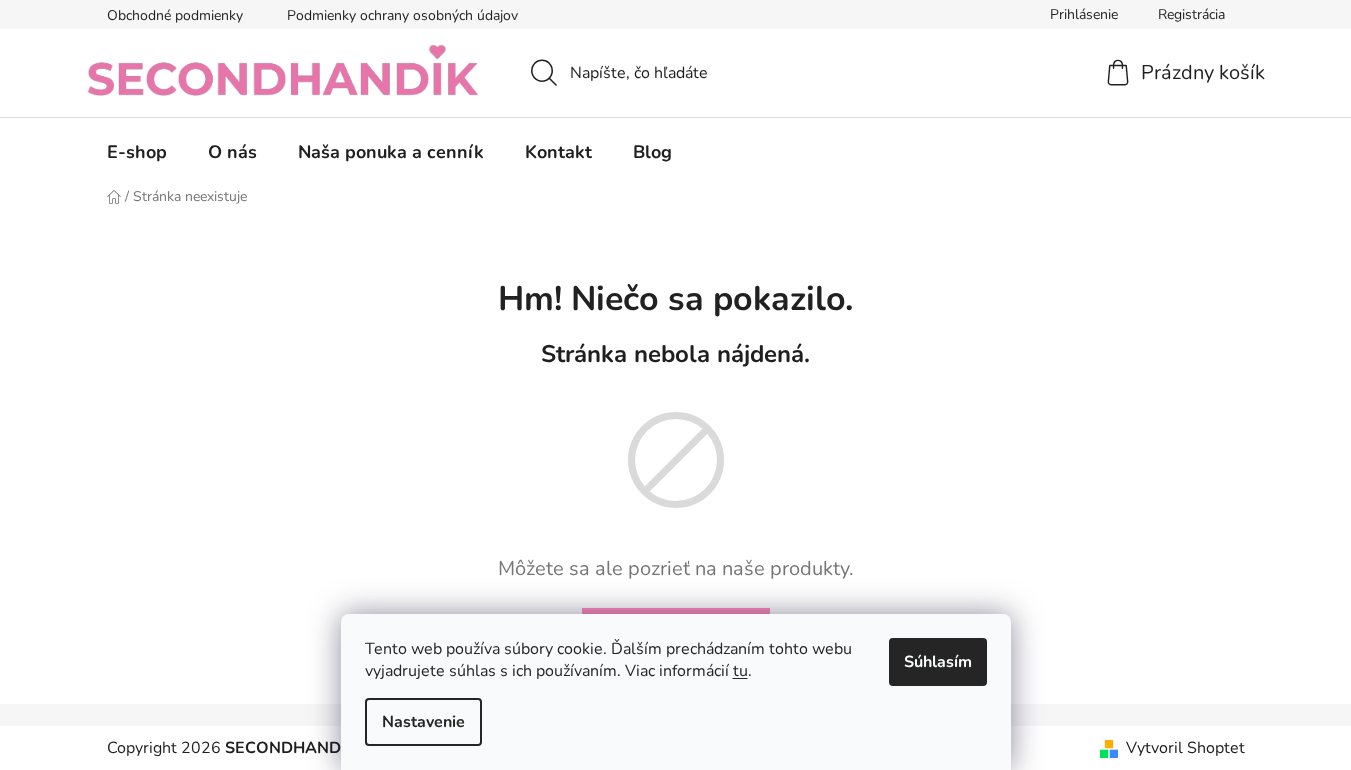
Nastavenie (423, 722)
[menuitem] (137, 152)
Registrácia (1191, 14)
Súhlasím (938, 662)
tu (740, 671)
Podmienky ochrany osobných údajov (402, 15)
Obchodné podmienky (175, 15)
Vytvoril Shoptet (1185, 748)
